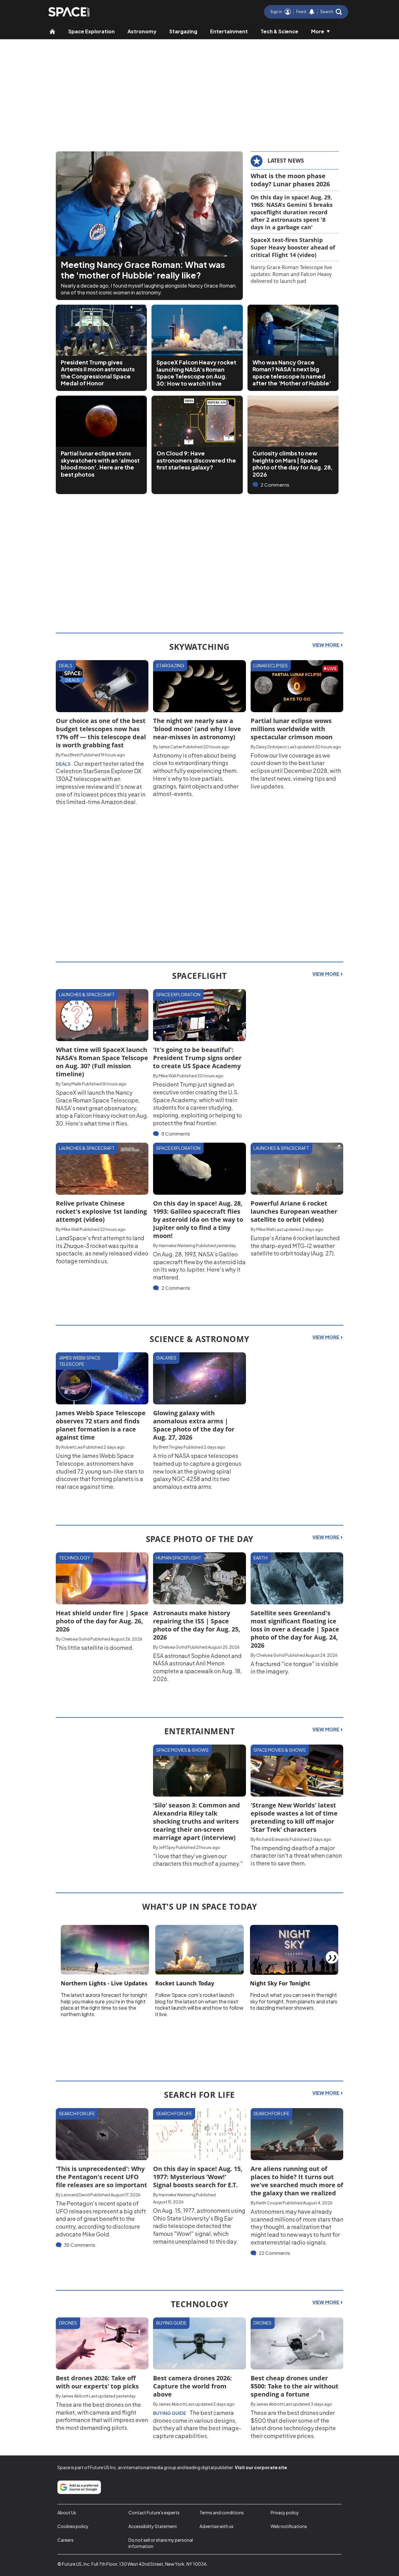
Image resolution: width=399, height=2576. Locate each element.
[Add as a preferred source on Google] (79, 2487)
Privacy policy (285, 2512)
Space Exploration (91, 31)
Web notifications (289, 2526)
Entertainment (229, 31)
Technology (75, 1558)
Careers (65, 2540)
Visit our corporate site (261, 2467)
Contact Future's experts (154, 2512)
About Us (67, 2512)
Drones (68, 2323)
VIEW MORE (326, 645)
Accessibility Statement (153, 2526)
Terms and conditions (222, 2512)
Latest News (286, 160)
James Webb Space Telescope (80, 1361)
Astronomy (142, 31)
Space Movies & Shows (182, 1750)
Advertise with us (216, 2526)
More (318, 31)
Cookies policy (73, 2526)
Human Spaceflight (179, 1558)
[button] (331, 12)
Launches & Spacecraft (87, 994)
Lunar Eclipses (271, 665)
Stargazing (183, 31)
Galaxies (166, 1358)
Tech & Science (279, 31)
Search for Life (77, 2113)
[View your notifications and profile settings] (312, 12)
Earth (260, 1558)
